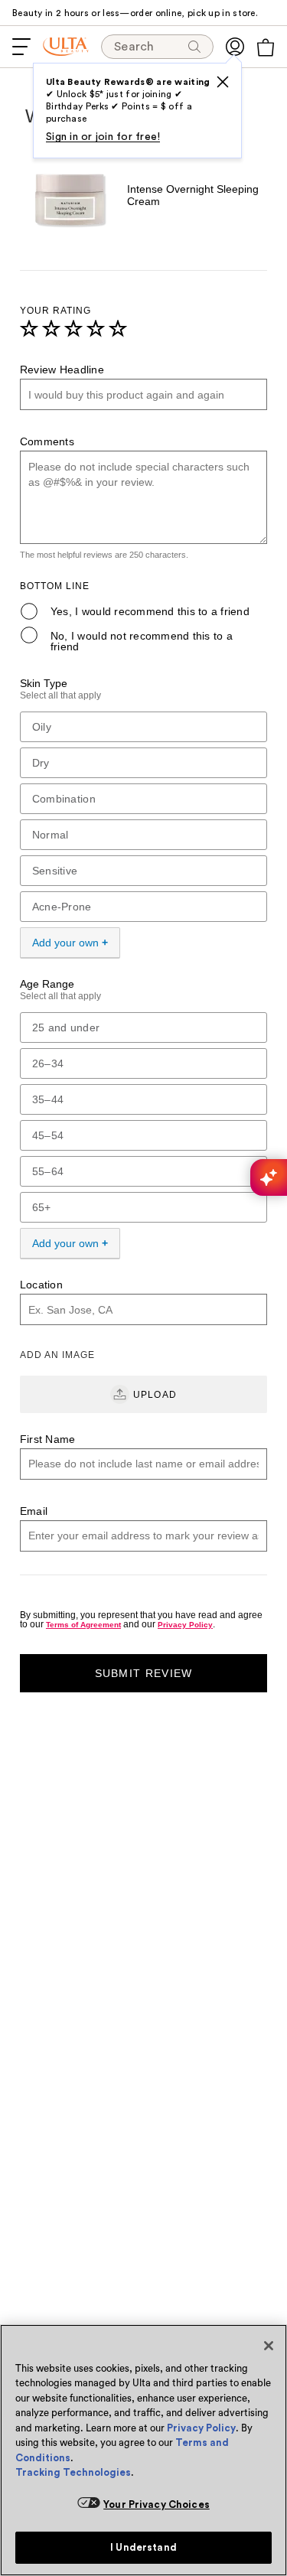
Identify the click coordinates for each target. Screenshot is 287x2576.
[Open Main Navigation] (21, 47)
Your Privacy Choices (157, 2504)
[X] (223, 82)
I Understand (143, 2547)
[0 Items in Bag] (266, 47)
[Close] (269, 2346)
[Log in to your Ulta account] (235, 47)
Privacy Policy (201, 2428)
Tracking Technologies (73, 2472)
